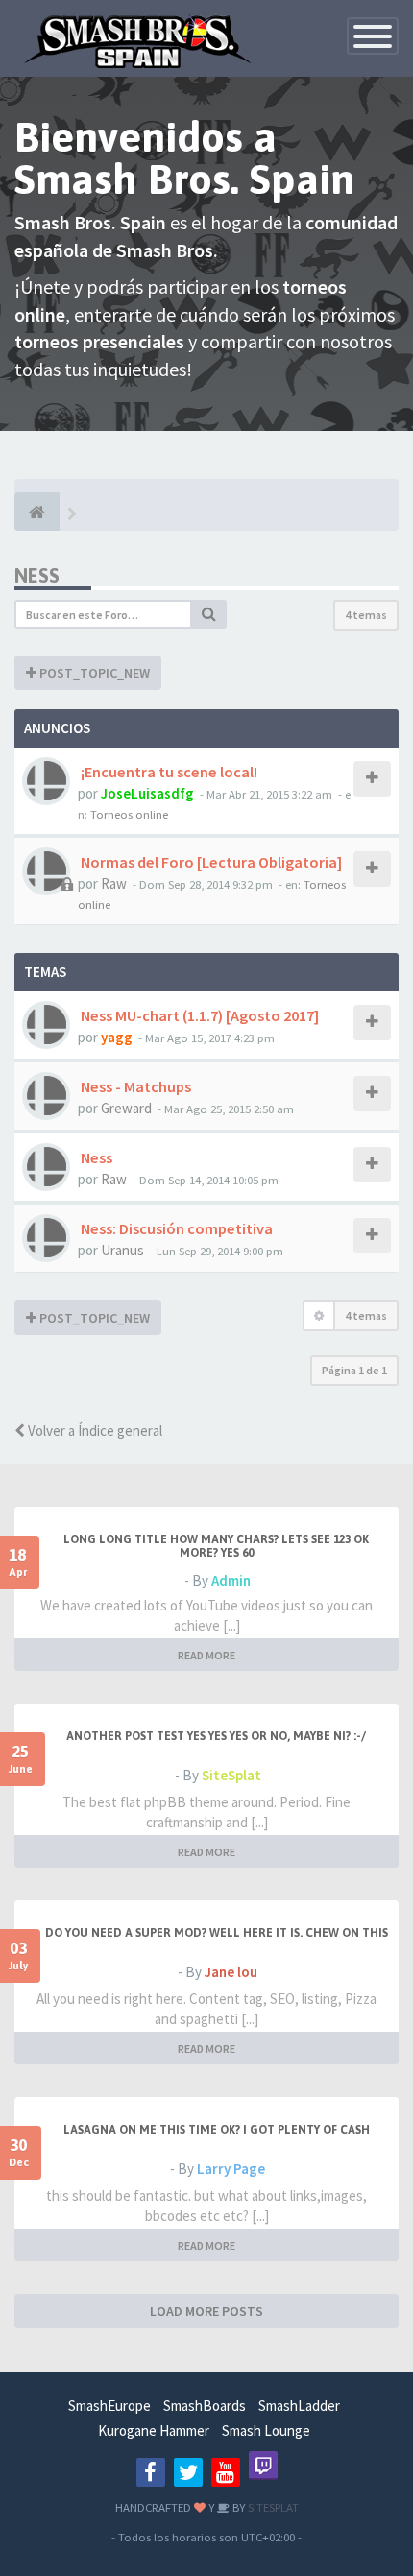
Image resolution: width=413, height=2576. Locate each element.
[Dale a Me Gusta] (151, 2472)
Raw (114, 883)
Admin (231, 1580)
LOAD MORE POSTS (206, 2311)
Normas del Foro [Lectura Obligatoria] (210, 862)
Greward (126, 1108)
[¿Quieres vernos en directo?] (263, 2466)
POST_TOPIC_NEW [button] (93, 673)
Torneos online (129, 814)
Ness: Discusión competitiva (175, 1228)
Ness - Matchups (134, 1086)
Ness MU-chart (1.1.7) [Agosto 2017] (198, 1015)
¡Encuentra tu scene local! (168, 772)
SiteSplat (231, 1775)
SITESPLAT (272, 2507)
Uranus (122, 1250)
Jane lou (231, 1972)
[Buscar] (209, 614)
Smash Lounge (266, 2431)
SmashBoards (205, 2406)
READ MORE (206, 1655)
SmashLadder (299, 2406)
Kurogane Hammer (154, 2431)
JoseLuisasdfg (147, 793)
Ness (37, 575)
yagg (117, 1037)
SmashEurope (109, 2406)
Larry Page (231, 2169)
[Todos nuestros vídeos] (226, 2472)
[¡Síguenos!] (188, 2472)
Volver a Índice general (94, 1431)
